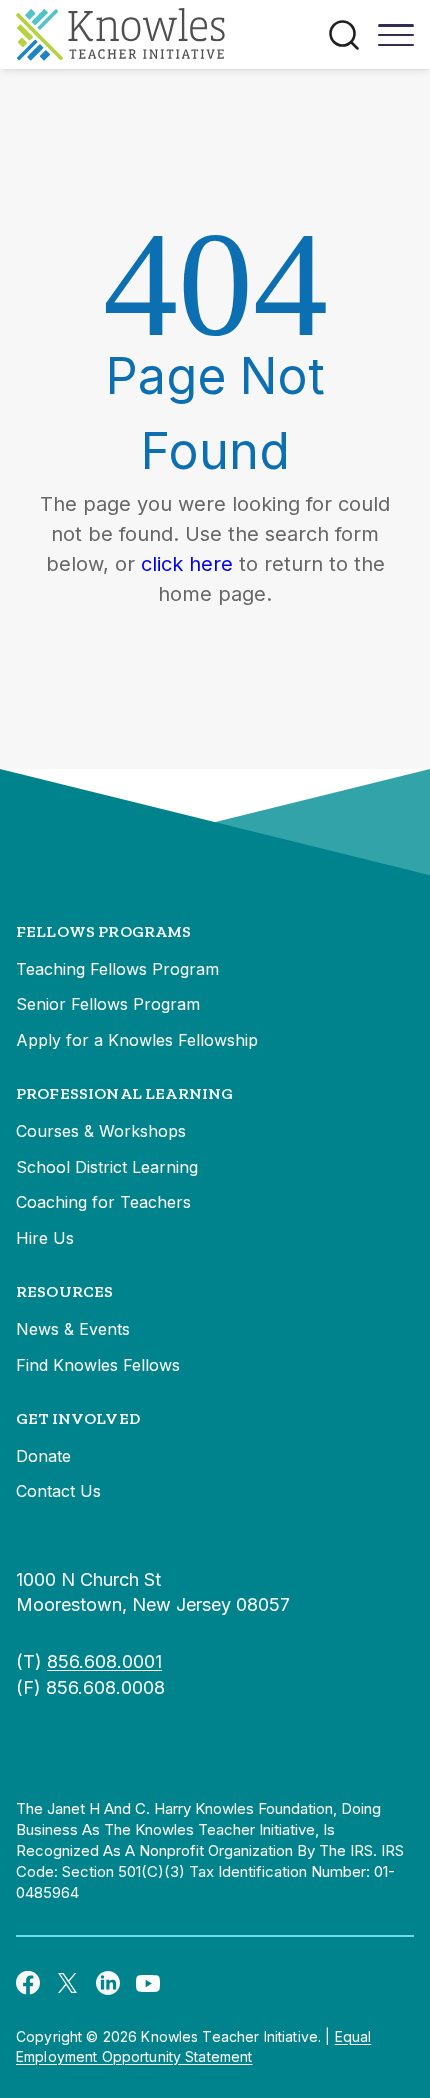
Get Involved (78, 1418)
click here (187, 564)
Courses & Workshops (101, 1131)
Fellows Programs (104, 931)
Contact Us (58, 1491)
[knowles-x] (68, 1982)
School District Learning (107, 1167)
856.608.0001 (104, 1661)
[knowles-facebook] (28, 1982)
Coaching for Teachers (103, 1202)
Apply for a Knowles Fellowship (137, 1040)
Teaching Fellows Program (117, 969)
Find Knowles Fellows (98, 1365)
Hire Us (45, 1238)
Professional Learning (124, 1093)
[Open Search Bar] (344, 35)
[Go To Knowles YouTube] (148, 1982)
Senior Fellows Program (108, 1004)
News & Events (73, 1329)
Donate (43, 1456)
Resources (64, 1291)
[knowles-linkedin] (108, 1982)
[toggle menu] (396, 42)
